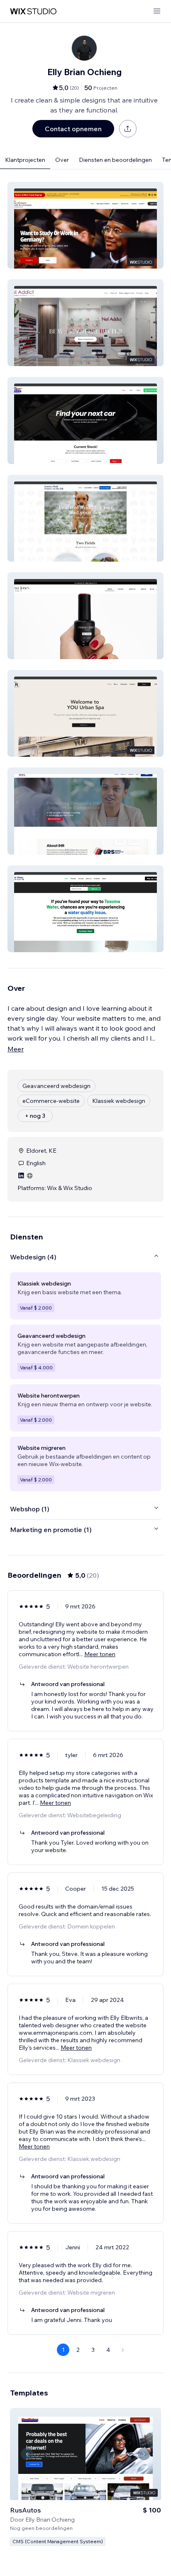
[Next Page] (123, 2350)
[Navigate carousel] (27, 2454)
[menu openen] (157, 11)
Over (62, 160)
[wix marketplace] (33, 11)
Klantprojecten (25, 160)
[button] (85, 225)
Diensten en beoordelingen (115, 160)
